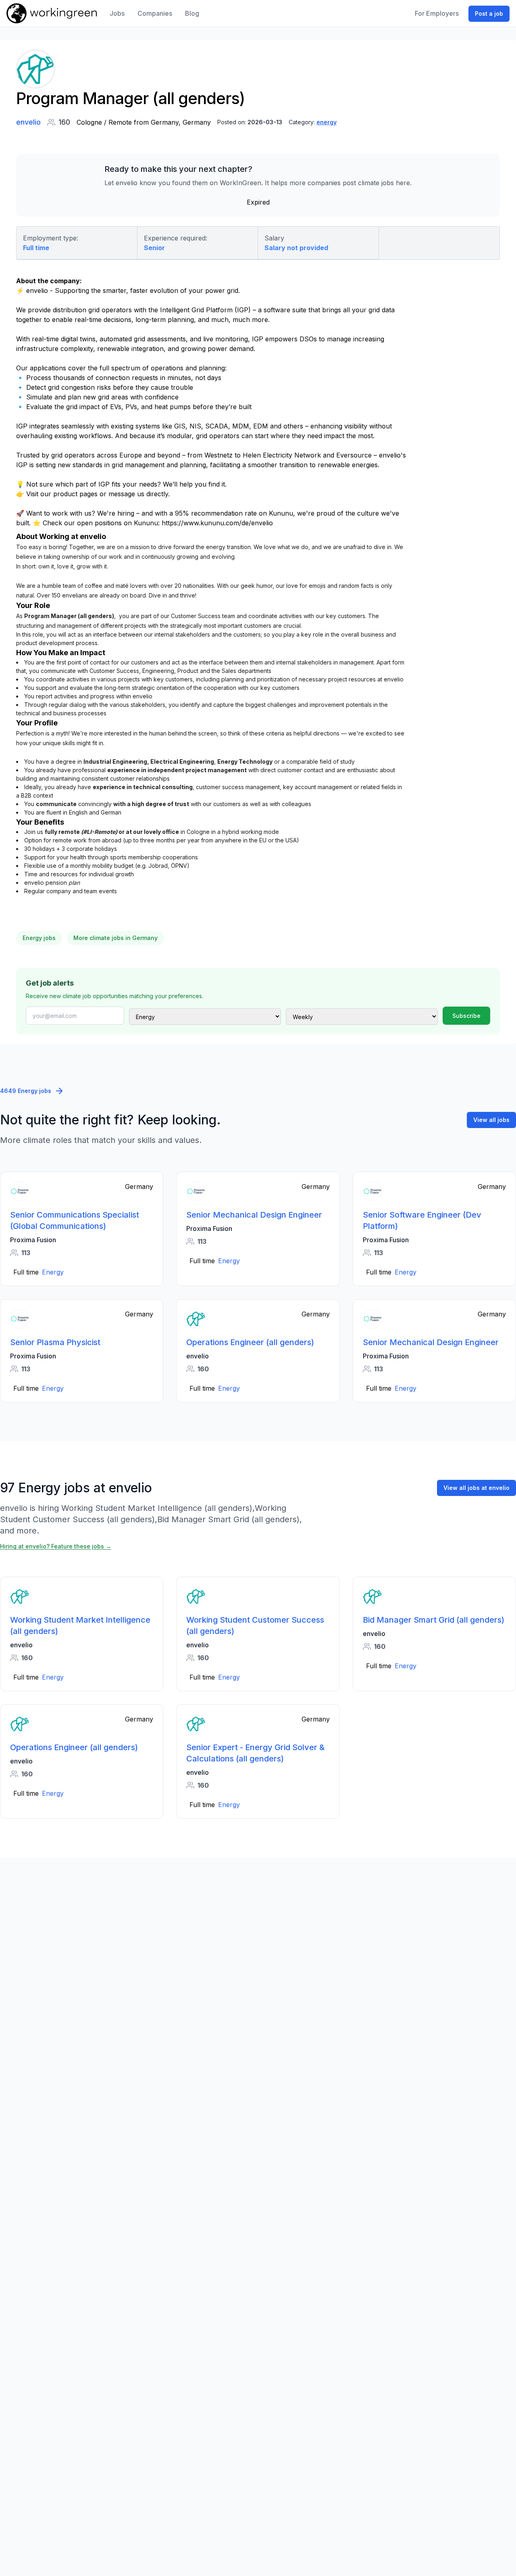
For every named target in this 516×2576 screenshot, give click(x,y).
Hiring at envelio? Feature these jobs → (56, 1546)
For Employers (437, 13)
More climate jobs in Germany (115, 938)
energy (327, 122)
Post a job (489, 14)
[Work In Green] (52, 13)
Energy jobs (39, 938)
